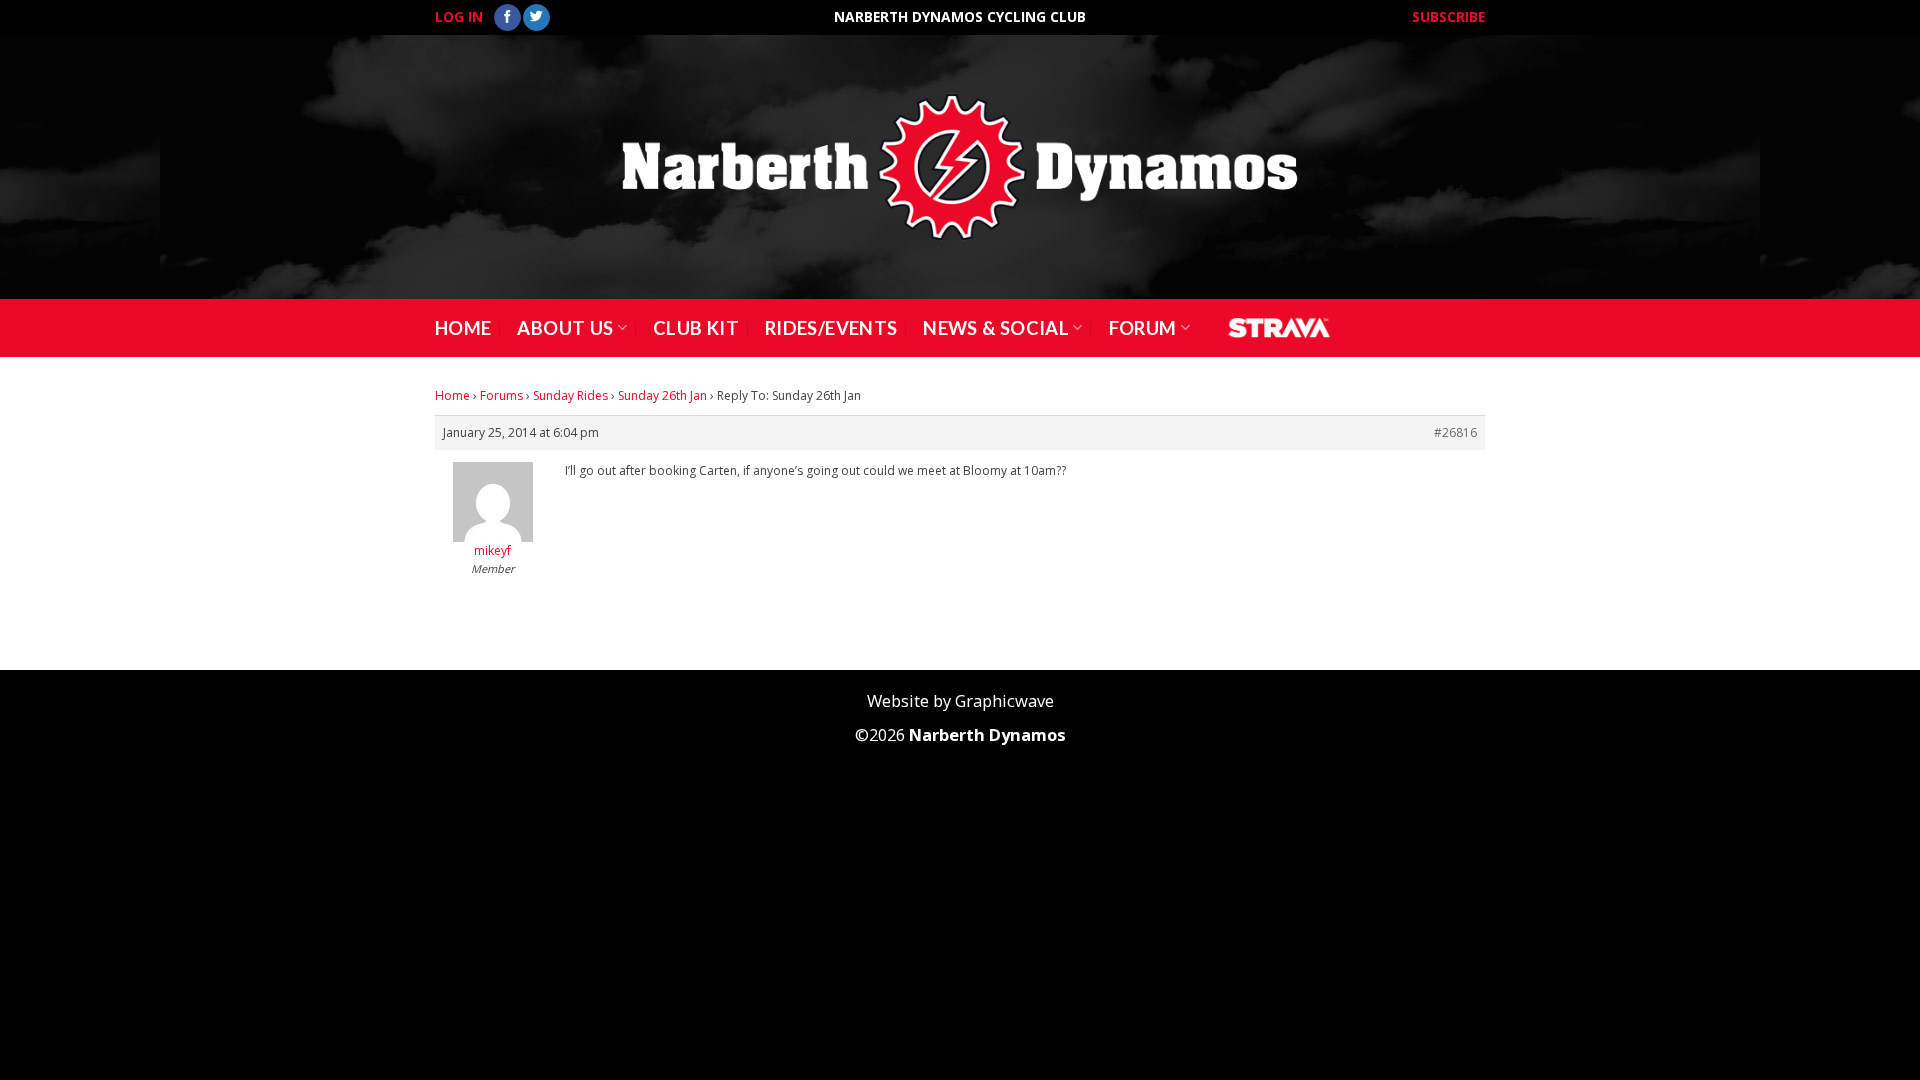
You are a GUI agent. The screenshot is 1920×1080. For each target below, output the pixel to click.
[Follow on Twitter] (536, 18)
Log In (459, 16)
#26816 (1455, 432)
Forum (1143, 328)
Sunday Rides (570, 395)
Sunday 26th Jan (662, 395)
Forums (501, 395)
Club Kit (696, 328)
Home (463, 328)
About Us (565, 328)
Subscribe (1448, 16)
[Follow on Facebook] (507, 18)
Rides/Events (831, 328)
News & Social (996, 328)
